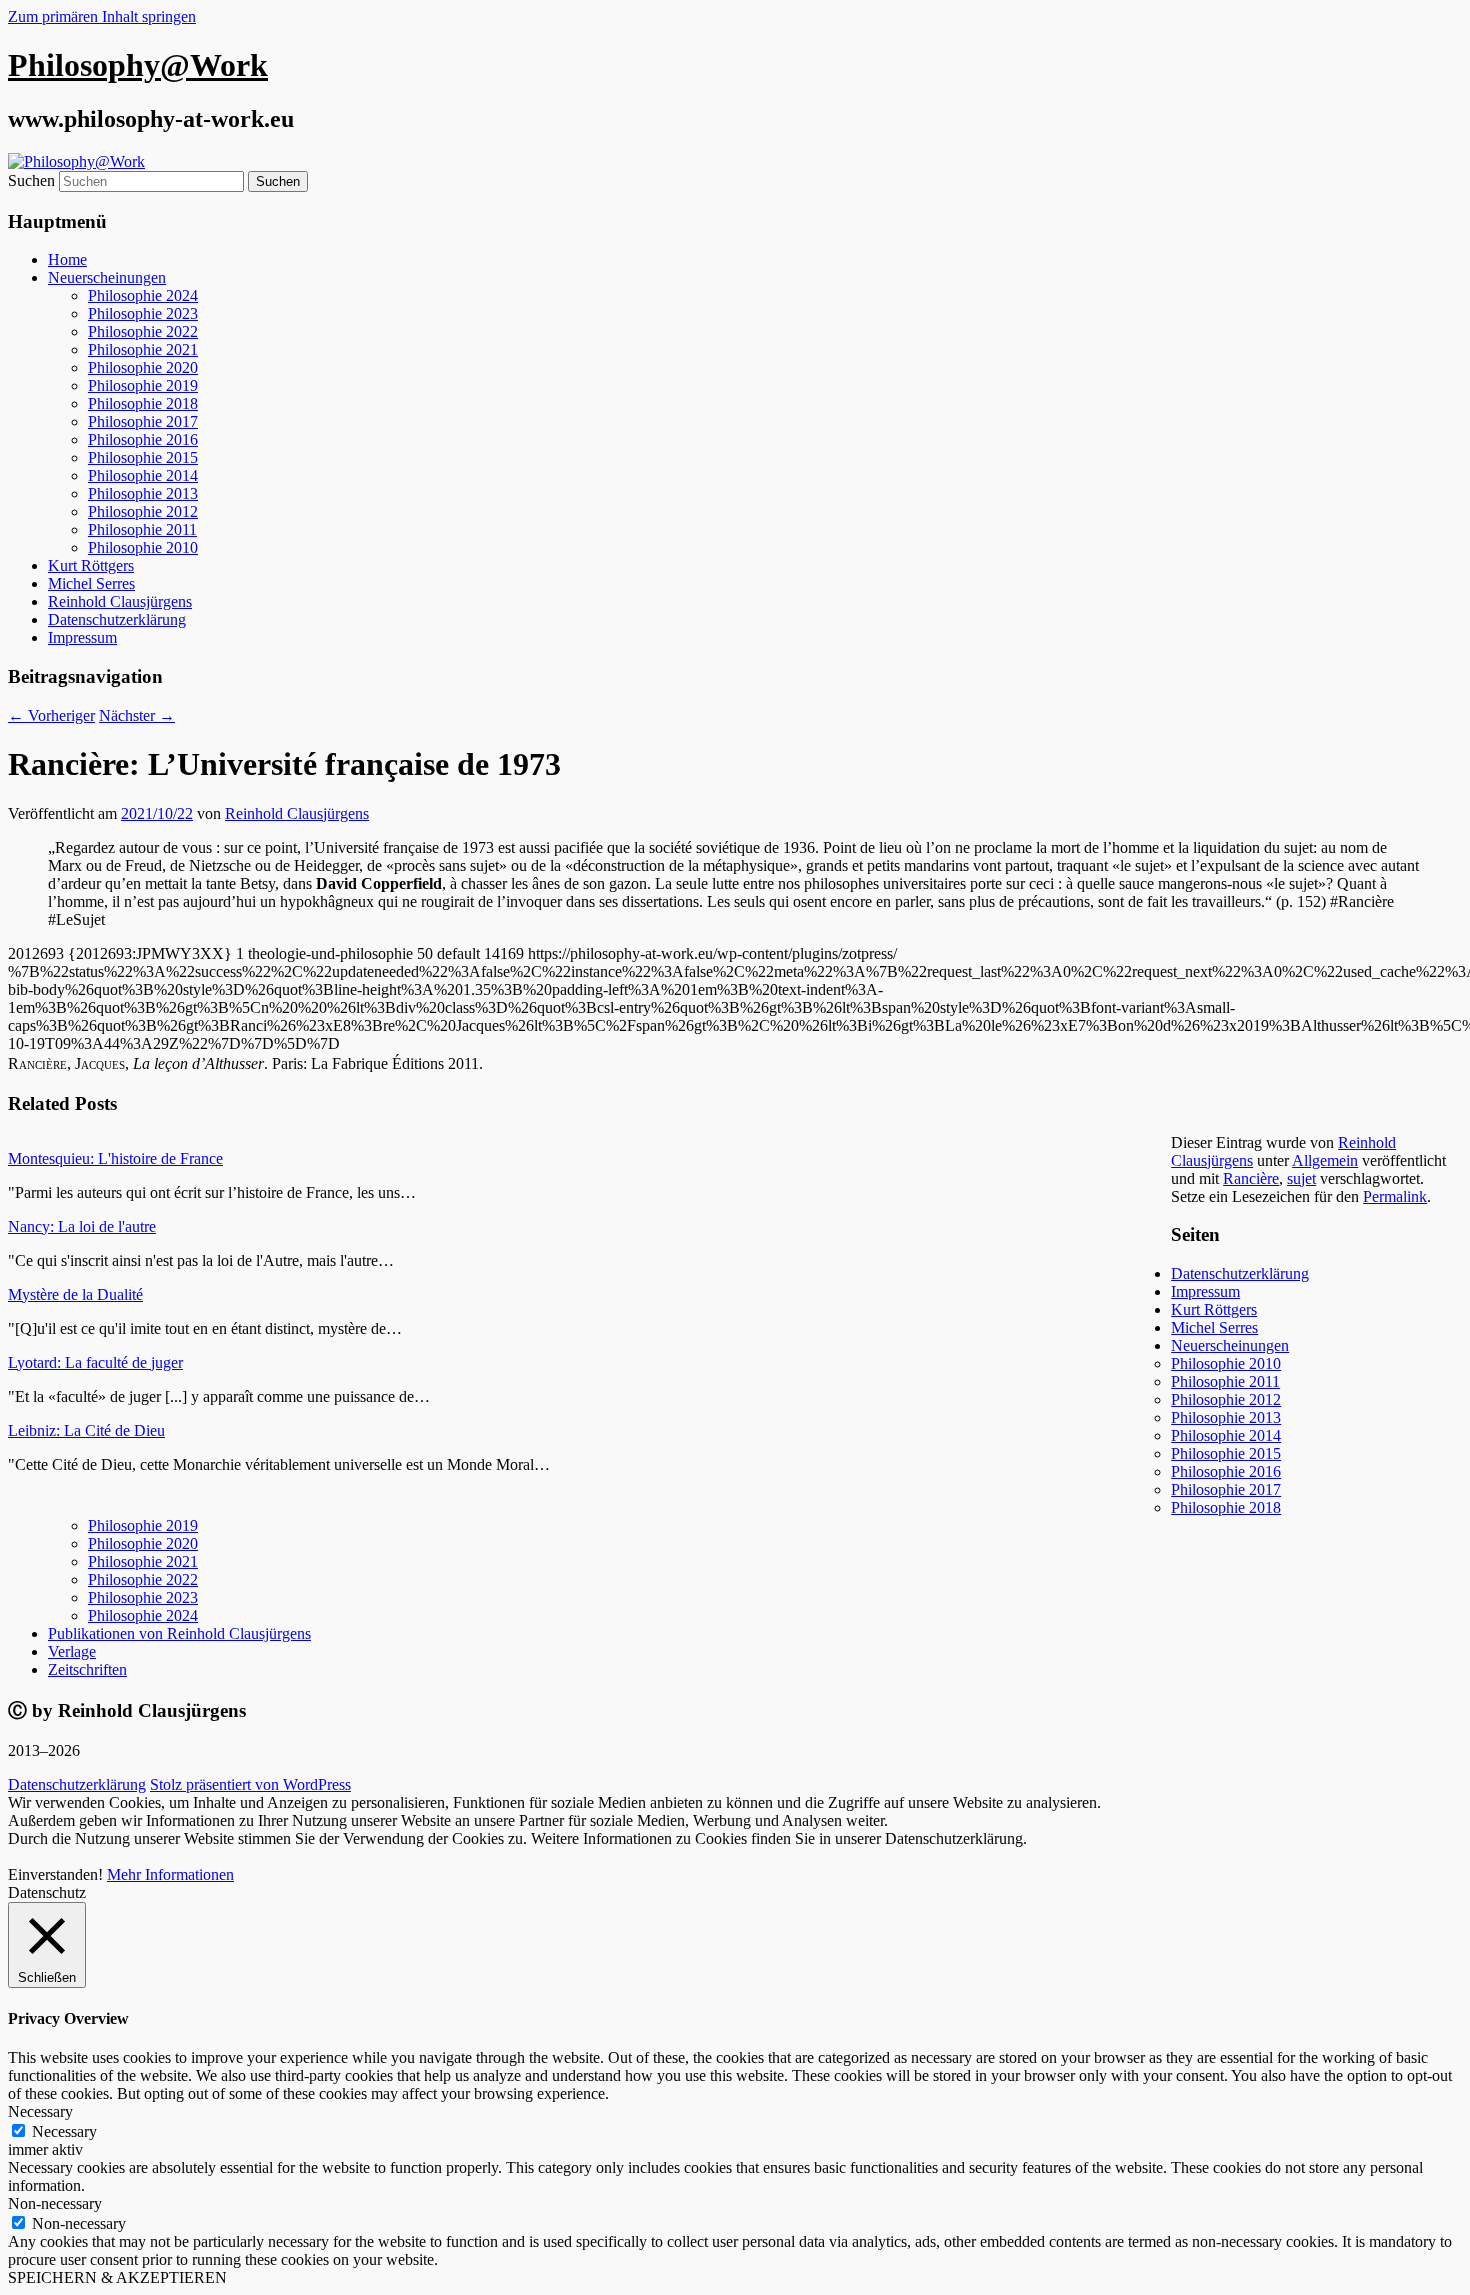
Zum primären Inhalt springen (102, 16)
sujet (1301, 1178)
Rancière (1251, 1178)
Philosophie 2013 (143, 493)
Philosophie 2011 (142, 529)
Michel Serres (91, 583)
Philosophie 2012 (143, 511)
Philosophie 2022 (143, 331)
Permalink (1395, 1196)
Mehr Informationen (170, 1874)
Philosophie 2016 (143, 439)
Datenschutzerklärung (117, 619)
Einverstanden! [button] (55, 1874)
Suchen (31, 180)
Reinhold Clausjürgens (120, 601)
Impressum (82, 637)
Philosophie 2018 (143, 403)
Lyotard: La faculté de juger (95, 1362)
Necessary (64, 2131)
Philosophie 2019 (143, 385)
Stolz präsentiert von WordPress (250, 1784)
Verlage (72, 1651)
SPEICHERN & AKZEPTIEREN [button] (117, 2277)
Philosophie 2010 (143, 547)
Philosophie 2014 (143, 475)
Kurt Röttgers (91, 565)
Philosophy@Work (138, 65)
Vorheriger (51, 715)
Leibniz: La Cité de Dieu (86, 1430)
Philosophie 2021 (143, 349)
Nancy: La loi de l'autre (82, 1226)
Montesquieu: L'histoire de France (115, 1158)
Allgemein (1325, 1160)
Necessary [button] (40, 2111)
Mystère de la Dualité (75, 1294)
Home (67, 259)
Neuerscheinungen (107, 277)
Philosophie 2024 (143, 295)
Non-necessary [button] (55, 2203)
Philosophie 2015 (143, 457)
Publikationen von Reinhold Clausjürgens (179, 1633)
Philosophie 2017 (143, 421)
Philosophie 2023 (143, 313)
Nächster (137, 715)
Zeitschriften (87, 1669)
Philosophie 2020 (143, 367)
